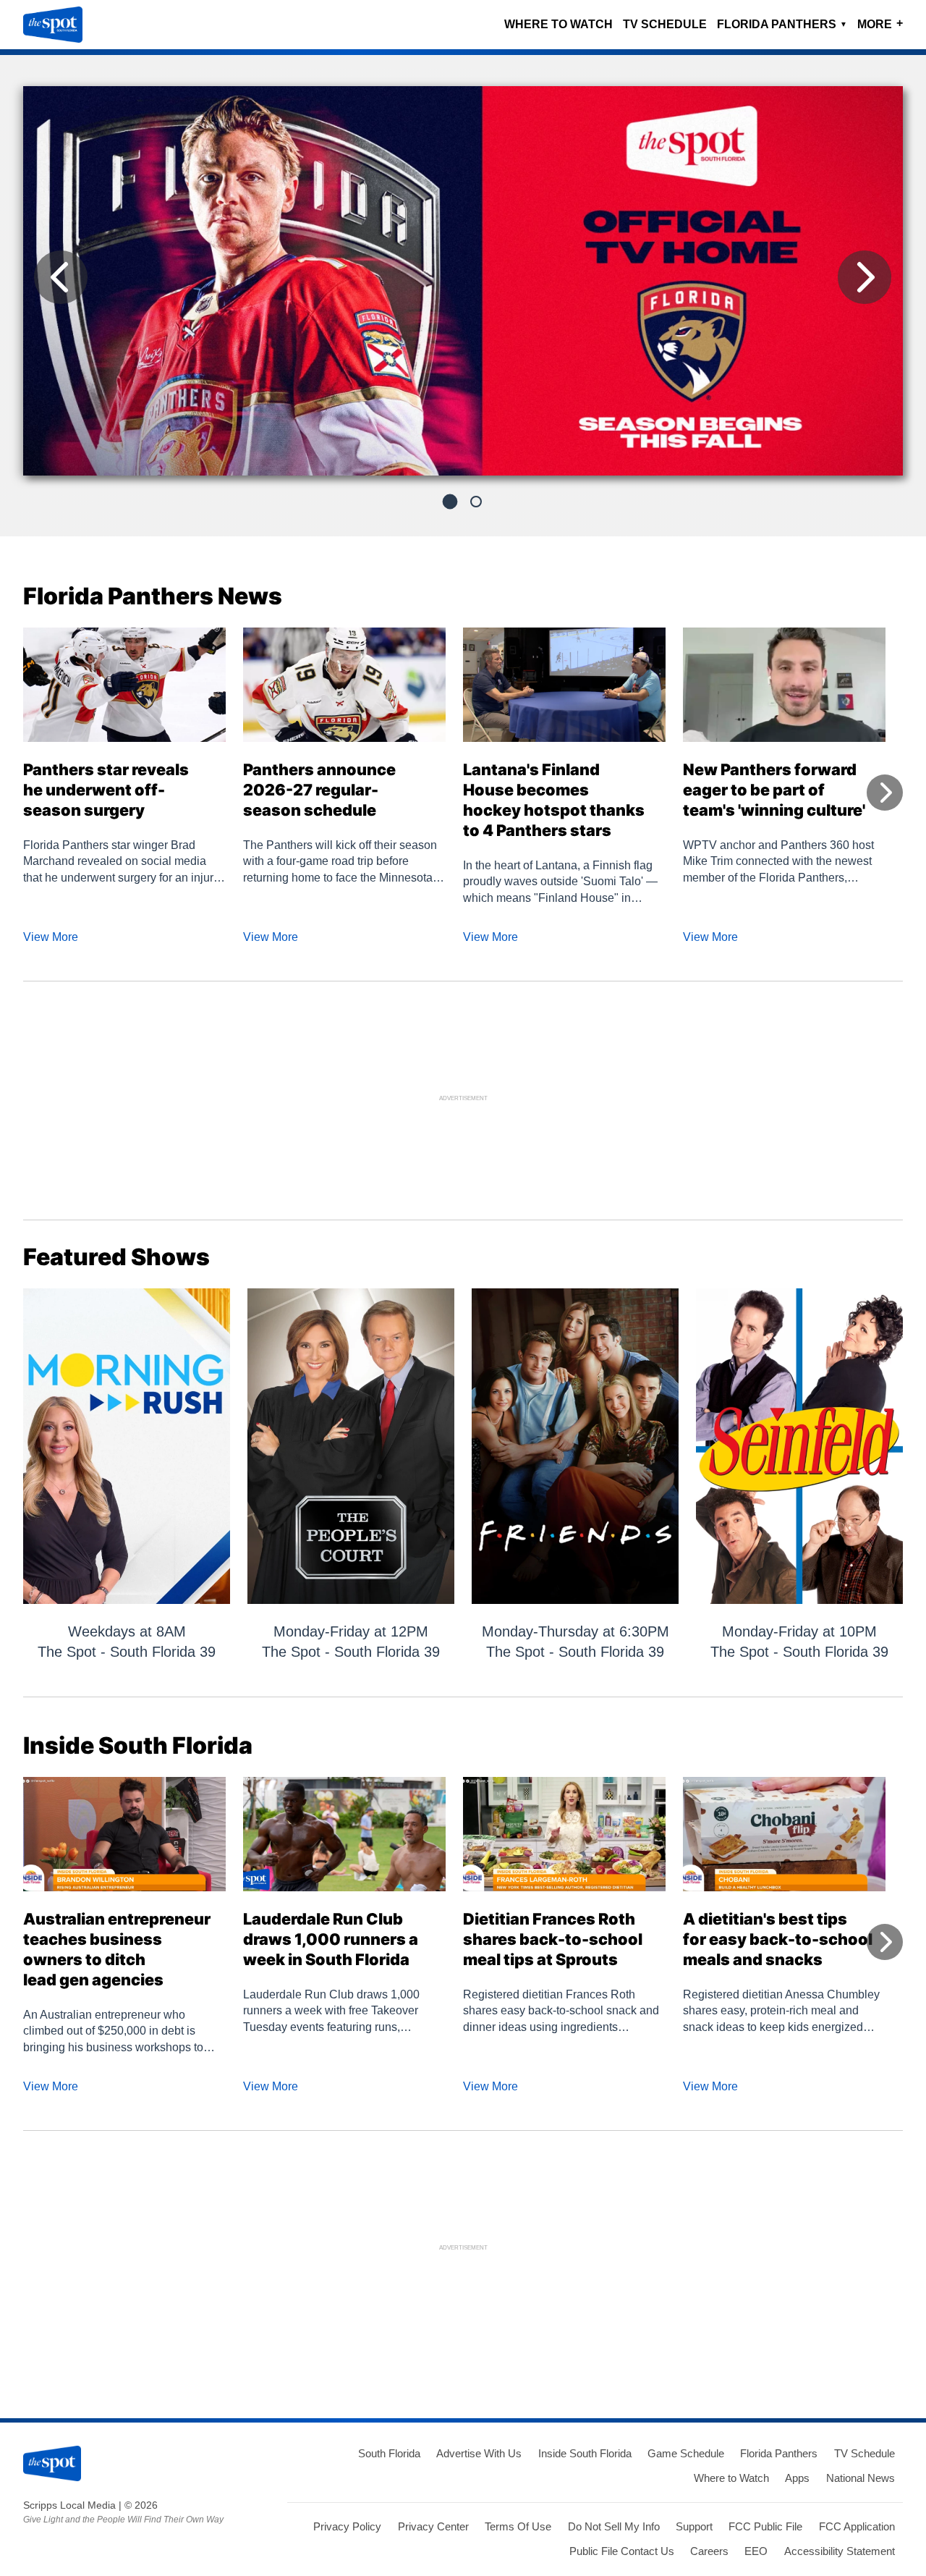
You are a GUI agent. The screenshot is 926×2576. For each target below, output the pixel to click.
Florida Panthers (782, 24)
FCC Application (857, 2526)
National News (861, 2478)
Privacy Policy (347, 2526)
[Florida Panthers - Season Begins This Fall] (463, 287)
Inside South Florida (585, 2453)
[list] (463, 281)
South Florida (389, 2453)
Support (694, 2526)
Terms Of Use (518, 2526)
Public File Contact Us (622, 2551)
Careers (709, 2551)
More (880, 24)
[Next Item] (865, 277)
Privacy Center (433, 2526)
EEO (756, 2551)
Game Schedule (686, 2453)
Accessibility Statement (840, 2551)
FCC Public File (765, 2526)
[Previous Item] (61, 277)
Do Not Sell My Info (614, 2526)
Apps (797, 2478)
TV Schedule (665, 24)
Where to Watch (558, 24)
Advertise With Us (479, 2453)
